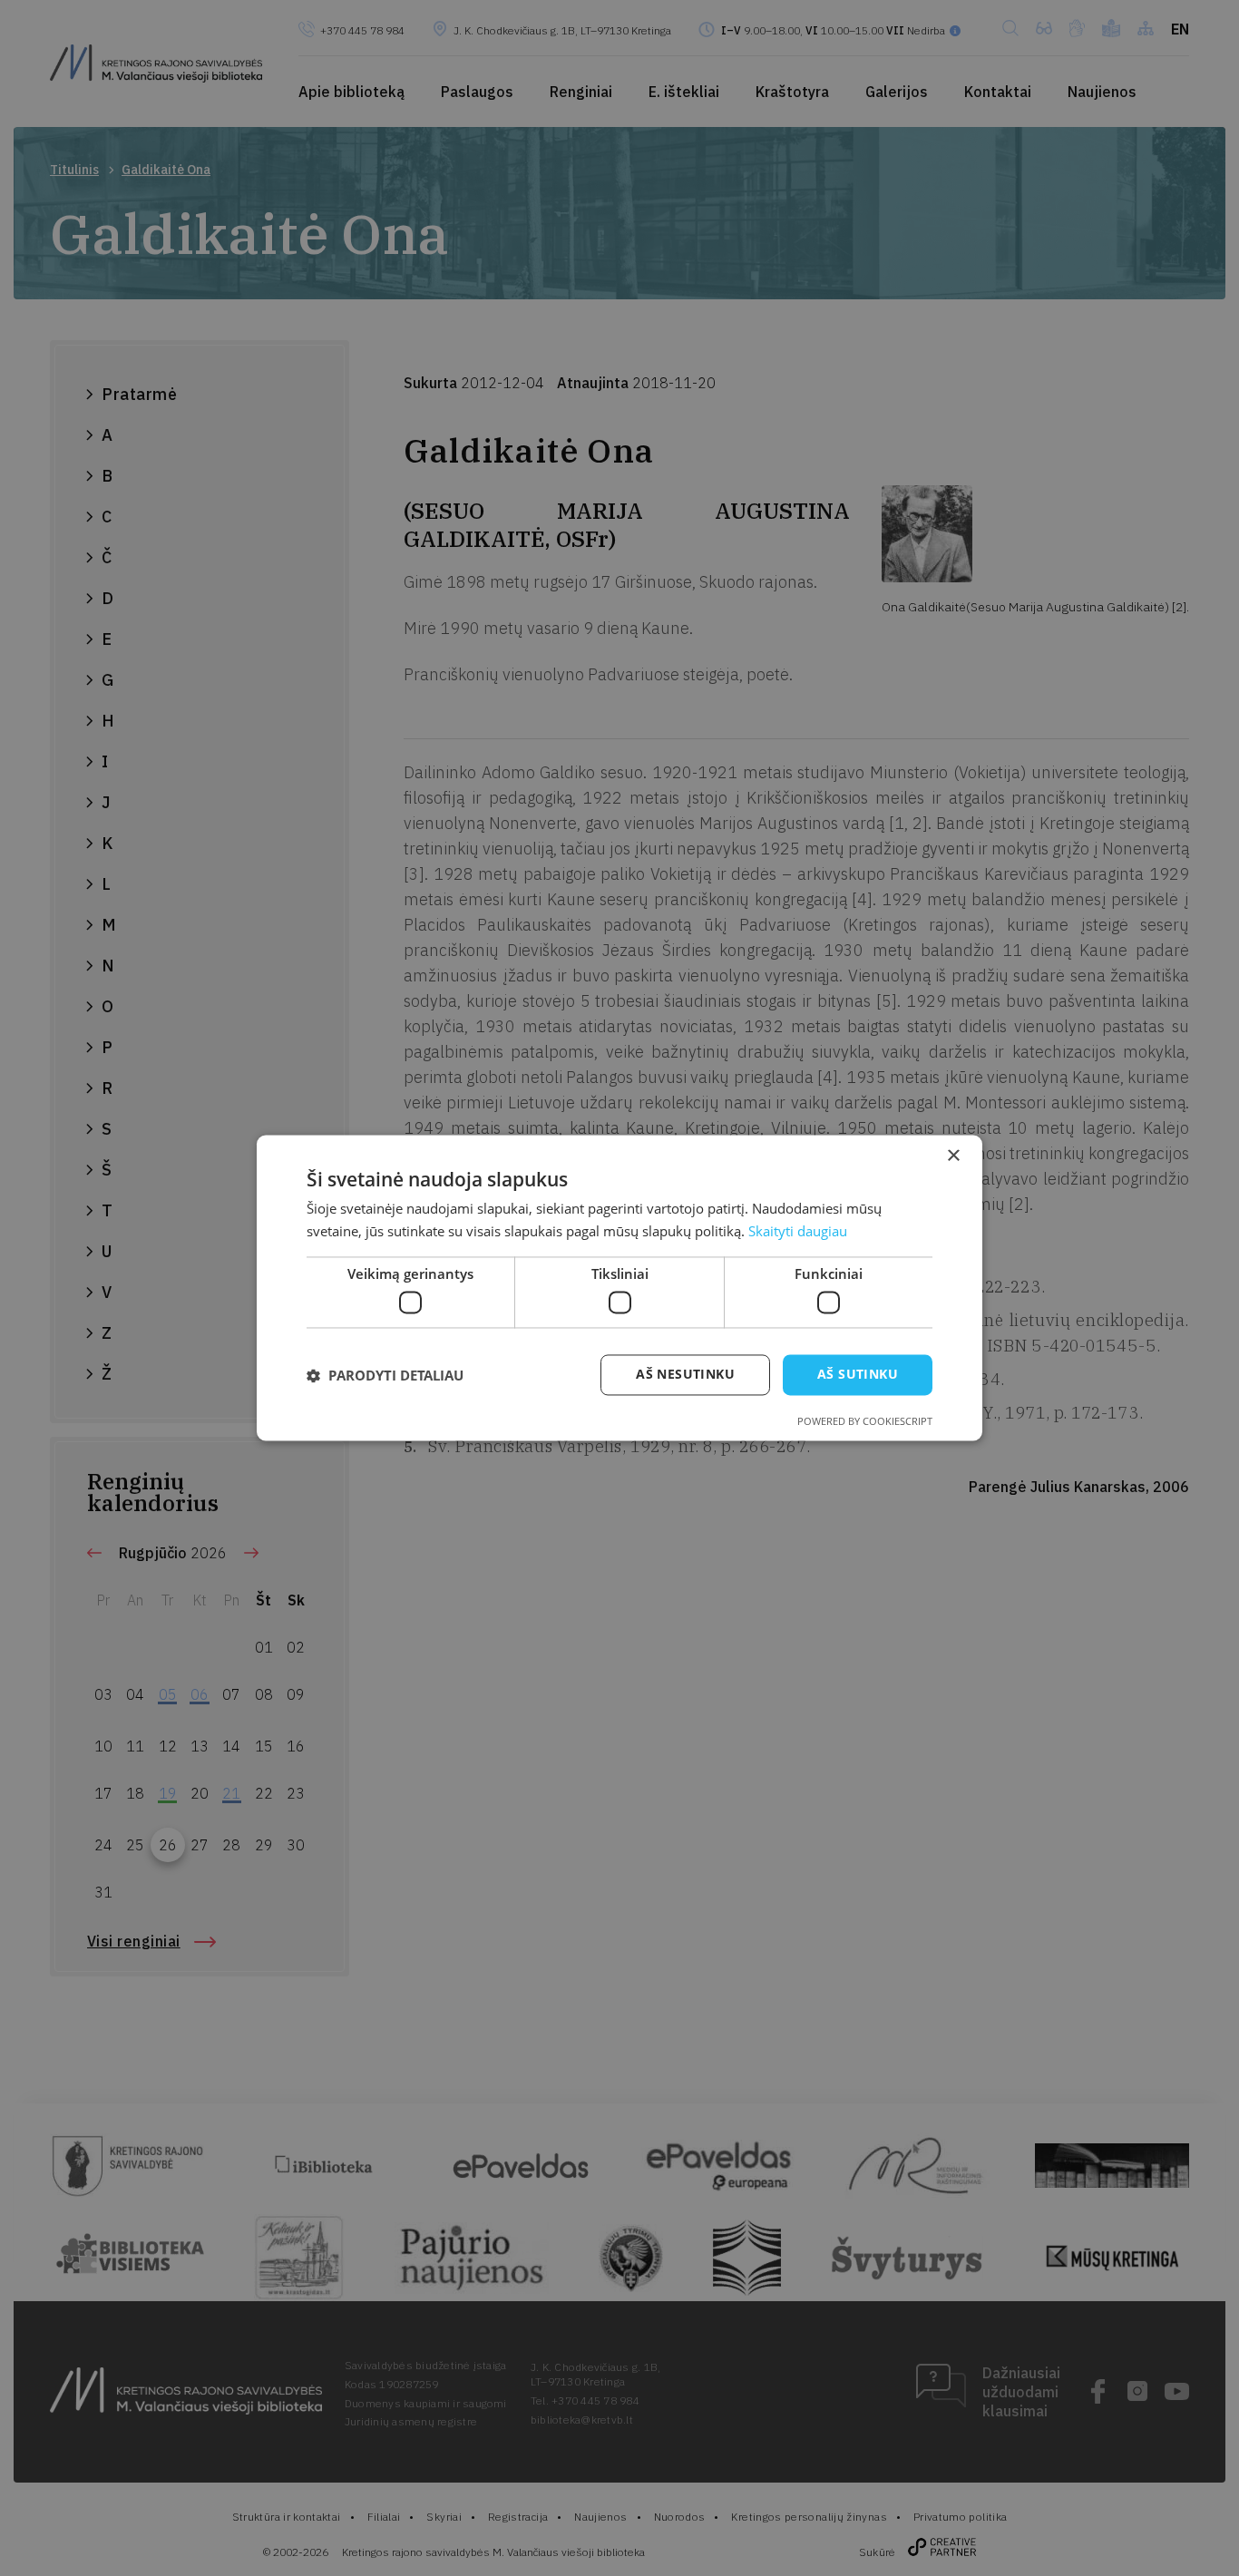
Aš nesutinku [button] (685, 1375)
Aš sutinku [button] (858, 1375)
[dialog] (619, 1288)
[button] (385, 1375)
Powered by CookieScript (865, 1422)
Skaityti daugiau (798, 1232)
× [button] (953, 1156)
